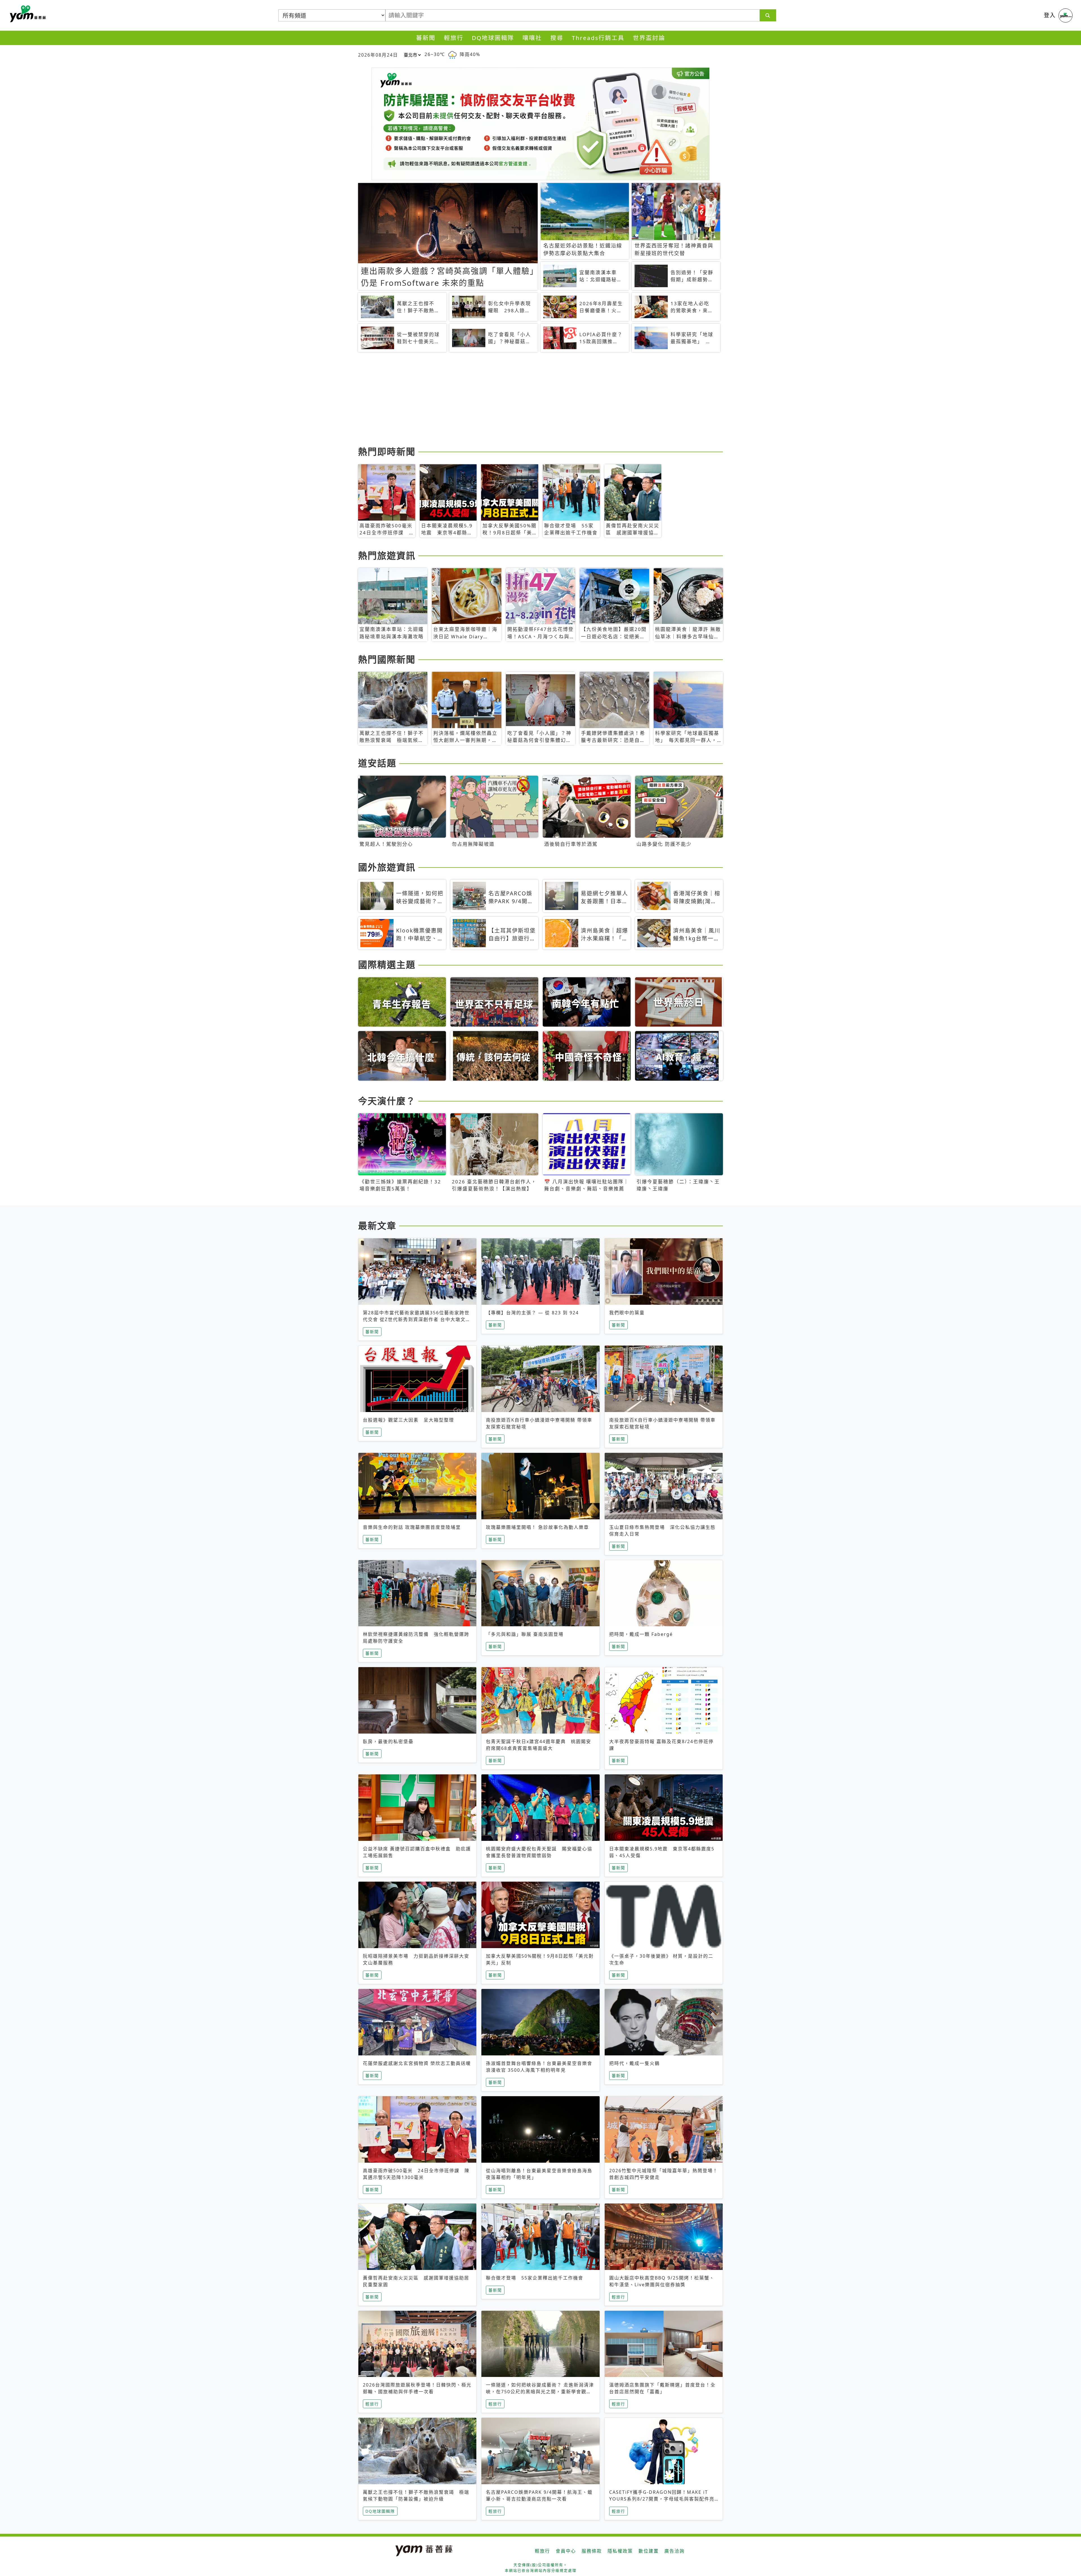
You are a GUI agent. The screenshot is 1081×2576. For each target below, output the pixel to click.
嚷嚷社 (532, 38)
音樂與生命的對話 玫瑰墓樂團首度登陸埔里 (412, 1527)
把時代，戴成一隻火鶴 (635, 2063)
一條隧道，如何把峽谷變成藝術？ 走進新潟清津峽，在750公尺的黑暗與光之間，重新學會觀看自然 (540, 2392)
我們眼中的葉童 (627, 1313)
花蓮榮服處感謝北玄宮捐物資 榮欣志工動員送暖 (417, 2063)
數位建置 (649, 2551)
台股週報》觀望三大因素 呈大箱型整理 (408, 1420)
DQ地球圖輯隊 (493, 38)
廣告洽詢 (674, 2551)
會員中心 (566, 2551)
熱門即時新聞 (387, 451)
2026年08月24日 (378, 55)
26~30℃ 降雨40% (452, 54)
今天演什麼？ (387, 1101)
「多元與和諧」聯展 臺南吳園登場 (525, 1634)
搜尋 (557, 38)
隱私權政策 (620, 2551)
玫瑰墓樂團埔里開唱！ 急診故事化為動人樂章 (537, 1527)
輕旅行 (454, 38)
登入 (1050, 15)
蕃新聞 (426, 38)
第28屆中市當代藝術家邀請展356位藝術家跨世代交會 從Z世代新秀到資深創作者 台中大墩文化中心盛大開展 (417, 1319)
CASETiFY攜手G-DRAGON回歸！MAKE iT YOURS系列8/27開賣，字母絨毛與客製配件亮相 (662, 2499)
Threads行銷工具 (598, 38)
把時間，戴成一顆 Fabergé (641, 1634)
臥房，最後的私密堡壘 (388, 1741)
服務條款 (592, 2551)
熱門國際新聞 (387, 659)
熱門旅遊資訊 (387, 555)
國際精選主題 (387, 964)
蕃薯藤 (27, 14)
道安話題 (377, 763)
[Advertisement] (527, 400)
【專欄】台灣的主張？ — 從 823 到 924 (532, 1313)
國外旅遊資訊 (387, 867)
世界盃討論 (649, 38)
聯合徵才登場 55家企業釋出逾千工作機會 (535, 2278)
